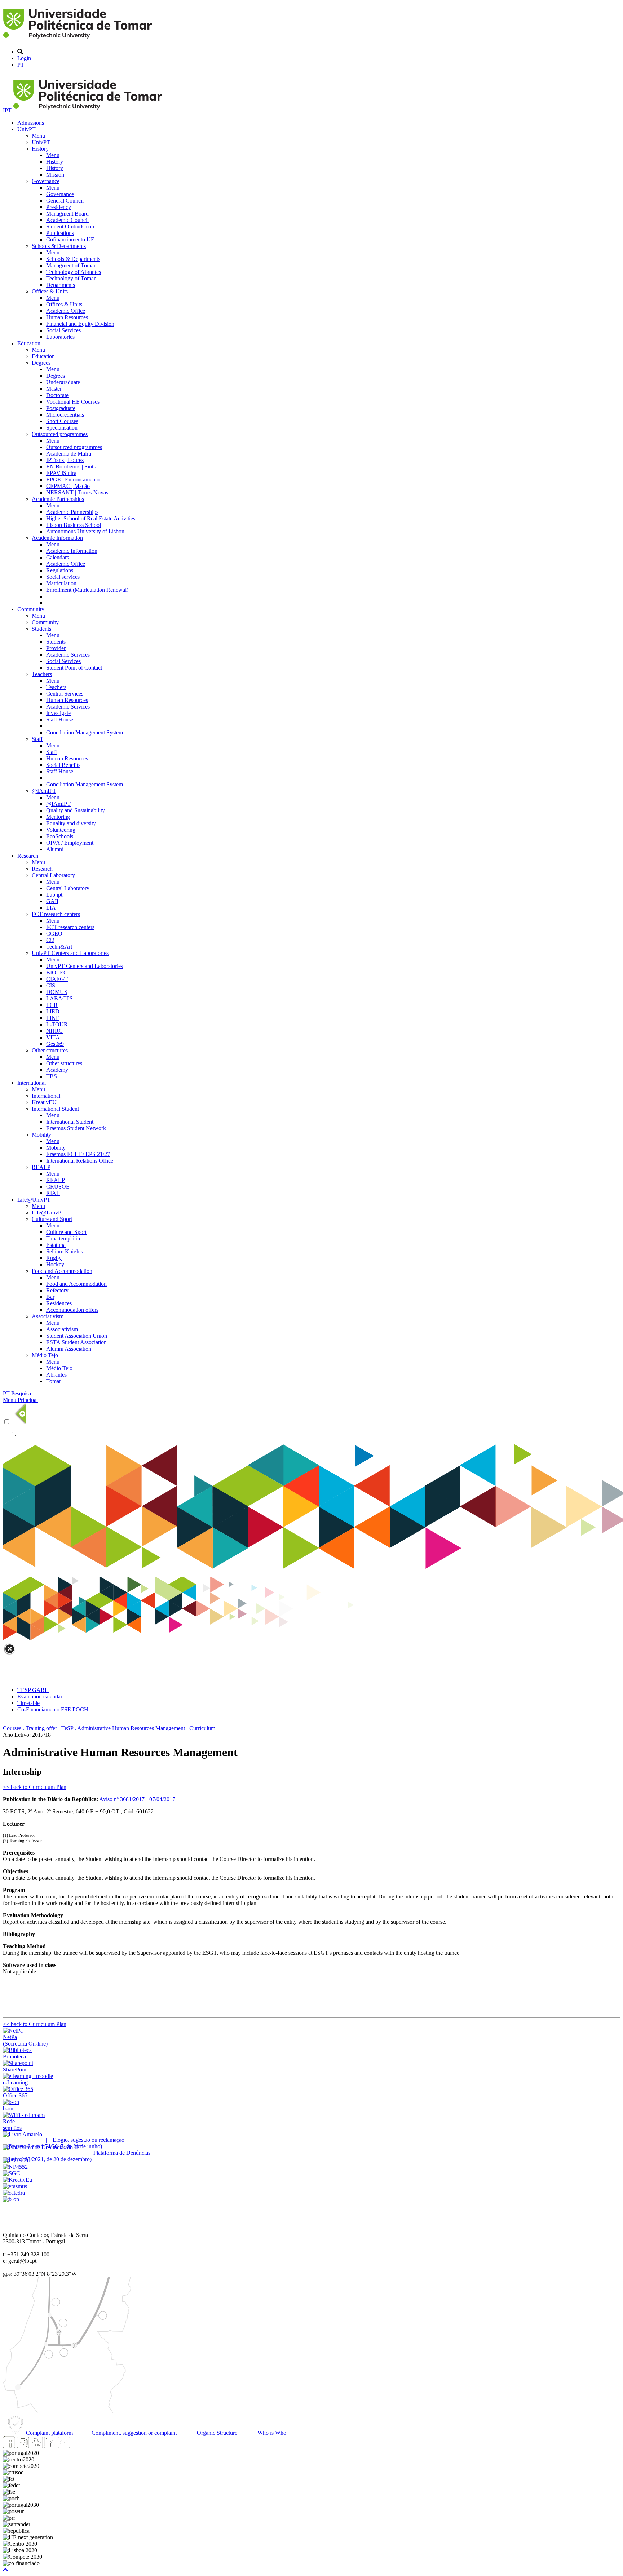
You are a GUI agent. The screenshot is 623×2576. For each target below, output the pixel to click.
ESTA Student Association (76, 1342)
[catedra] (14, 2193)
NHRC (54, 1031)
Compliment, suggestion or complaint (133, 2433)
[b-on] (11, 2199)
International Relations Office (80, 1161)
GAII (52, 901)
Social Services (63, 330)
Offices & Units (50, 291)
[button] (5, 2570)
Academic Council (67, 220)
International (32, 1083)
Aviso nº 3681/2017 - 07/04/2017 (137, 1799)
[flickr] (64, 2446)
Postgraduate (61, 408)
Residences (59, 1303)
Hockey (55, 1264)
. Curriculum (201, 1728)
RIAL (53, 1193)
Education (29, 343)
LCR (52, 1005)
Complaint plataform (49, 2433)
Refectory (57, 1290)
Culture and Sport (52, 1219)
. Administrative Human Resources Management (130, 1728)
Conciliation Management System (85, 732)
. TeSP (66, 1728)
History (40, 149)
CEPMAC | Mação (68, 486)
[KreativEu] (17, 2180)
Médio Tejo (45, 1355)
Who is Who (271, 2433)
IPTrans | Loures (65, 460)
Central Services (65, 694)
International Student (55, 1109)
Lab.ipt (54, 895)
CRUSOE (58, 1187)
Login (24, 58)
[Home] (79, 39)
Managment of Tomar (71, 265)
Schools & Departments (59, 246)
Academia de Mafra (69, 454)
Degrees (41, 363)
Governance (46, 181)
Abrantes (56, 1375)
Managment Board (67, 214)
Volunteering (61, 830)
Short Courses (62, 421)
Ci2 (50, 940)
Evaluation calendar (40, 1696)
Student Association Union (77, 1336)
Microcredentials (65, 415)
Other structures (50, 1050)
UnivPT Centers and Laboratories (70, 953)
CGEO (54, 934)
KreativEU (44, 1102)
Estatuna (56, 1245)
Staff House (60, 719)
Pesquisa (21, 1393)
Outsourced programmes (60, 434)
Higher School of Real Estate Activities (91, 518)
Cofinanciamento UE (70, 239)
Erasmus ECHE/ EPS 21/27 (78, 1154)
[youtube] (36, 2446)
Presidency (59, 207)
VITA (53, 1037)
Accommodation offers (72, 1310)
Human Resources (67, 317)
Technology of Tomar (71, 278)
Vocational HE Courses (73, 402)
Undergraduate (63, 382)
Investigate (58, 713)
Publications (60, 233)
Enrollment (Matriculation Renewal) (87, 590)
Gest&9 (55, 1044)
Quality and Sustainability (76, 810)
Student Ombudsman (70, 226)
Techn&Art (59, 947)
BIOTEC (57, 972)
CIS (51, 985)
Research (28, 856)
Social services (63, 577)
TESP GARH (33, 1690)
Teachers (42, 674)
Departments (61, 285)
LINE (53, 1018)
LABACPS (59, 998)
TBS (52, 1076)
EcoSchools (60, 836)
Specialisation (62, 428)
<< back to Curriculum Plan (35, 1787)
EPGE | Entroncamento (73, 479)
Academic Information (57, 538)
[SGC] (12, 2173)
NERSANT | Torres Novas (77, 492)
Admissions (31, 123)
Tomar (54, 1381)
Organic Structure (216, 2433)
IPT (8, 110)
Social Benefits (63, 765)
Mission (55, 175)
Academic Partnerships (58, 499)
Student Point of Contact (74, 668)
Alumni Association (69, 1349)
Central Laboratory (53, 875)
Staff (37, 739)
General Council (65, 201)
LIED (53, 1011)
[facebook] (9, 2446)
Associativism (48, 1316)
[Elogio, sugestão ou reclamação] (23, 2134)
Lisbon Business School (74, 525)
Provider (56, 648)
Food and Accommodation (62, 1271)
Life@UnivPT (34, 1200)
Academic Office (66, 311)
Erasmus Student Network (76, 1128)
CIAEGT (57, 979)
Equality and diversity (71, 823)
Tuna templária (63, 1238)
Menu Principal (20, 1400)
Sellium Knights (65, 1251)
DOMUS (57, 992)
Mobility (41, 1135)
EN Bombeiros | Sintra (72, 467)
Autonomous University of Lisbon (85, 531)
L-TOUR (57, 1024)
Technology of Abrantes (74, 272)
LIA (51, 908)
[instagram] (23, 2446)
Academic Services (68, 655)
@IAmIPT (44, 791)
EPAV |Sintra (61, 473)
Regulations (60, 570)
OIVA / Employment (70, 843)
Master (54, 389)
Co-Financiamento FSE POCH (53, 1709)
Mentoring (58, 817)
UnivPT (26, 129)
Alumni (55, 849)
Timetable (28, 1703)
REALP (41, 1167)
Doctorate (57, 395)
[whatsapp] (78, 2446)
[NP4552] (15, 2167)
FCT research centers (56, 914)
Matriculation (61, 583)
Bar (50, 1297)
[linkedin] (50, 2446)
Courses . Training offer (30, 1728)
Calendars (58, 557)
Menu (38, 136)
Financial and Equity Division (80, 324)
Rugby (54, 1258)
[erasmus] (15, 2186)
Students (41, 629)
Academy (57, 1070)
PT (21, 65)
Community (31, 609)
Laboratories (60, 337)
